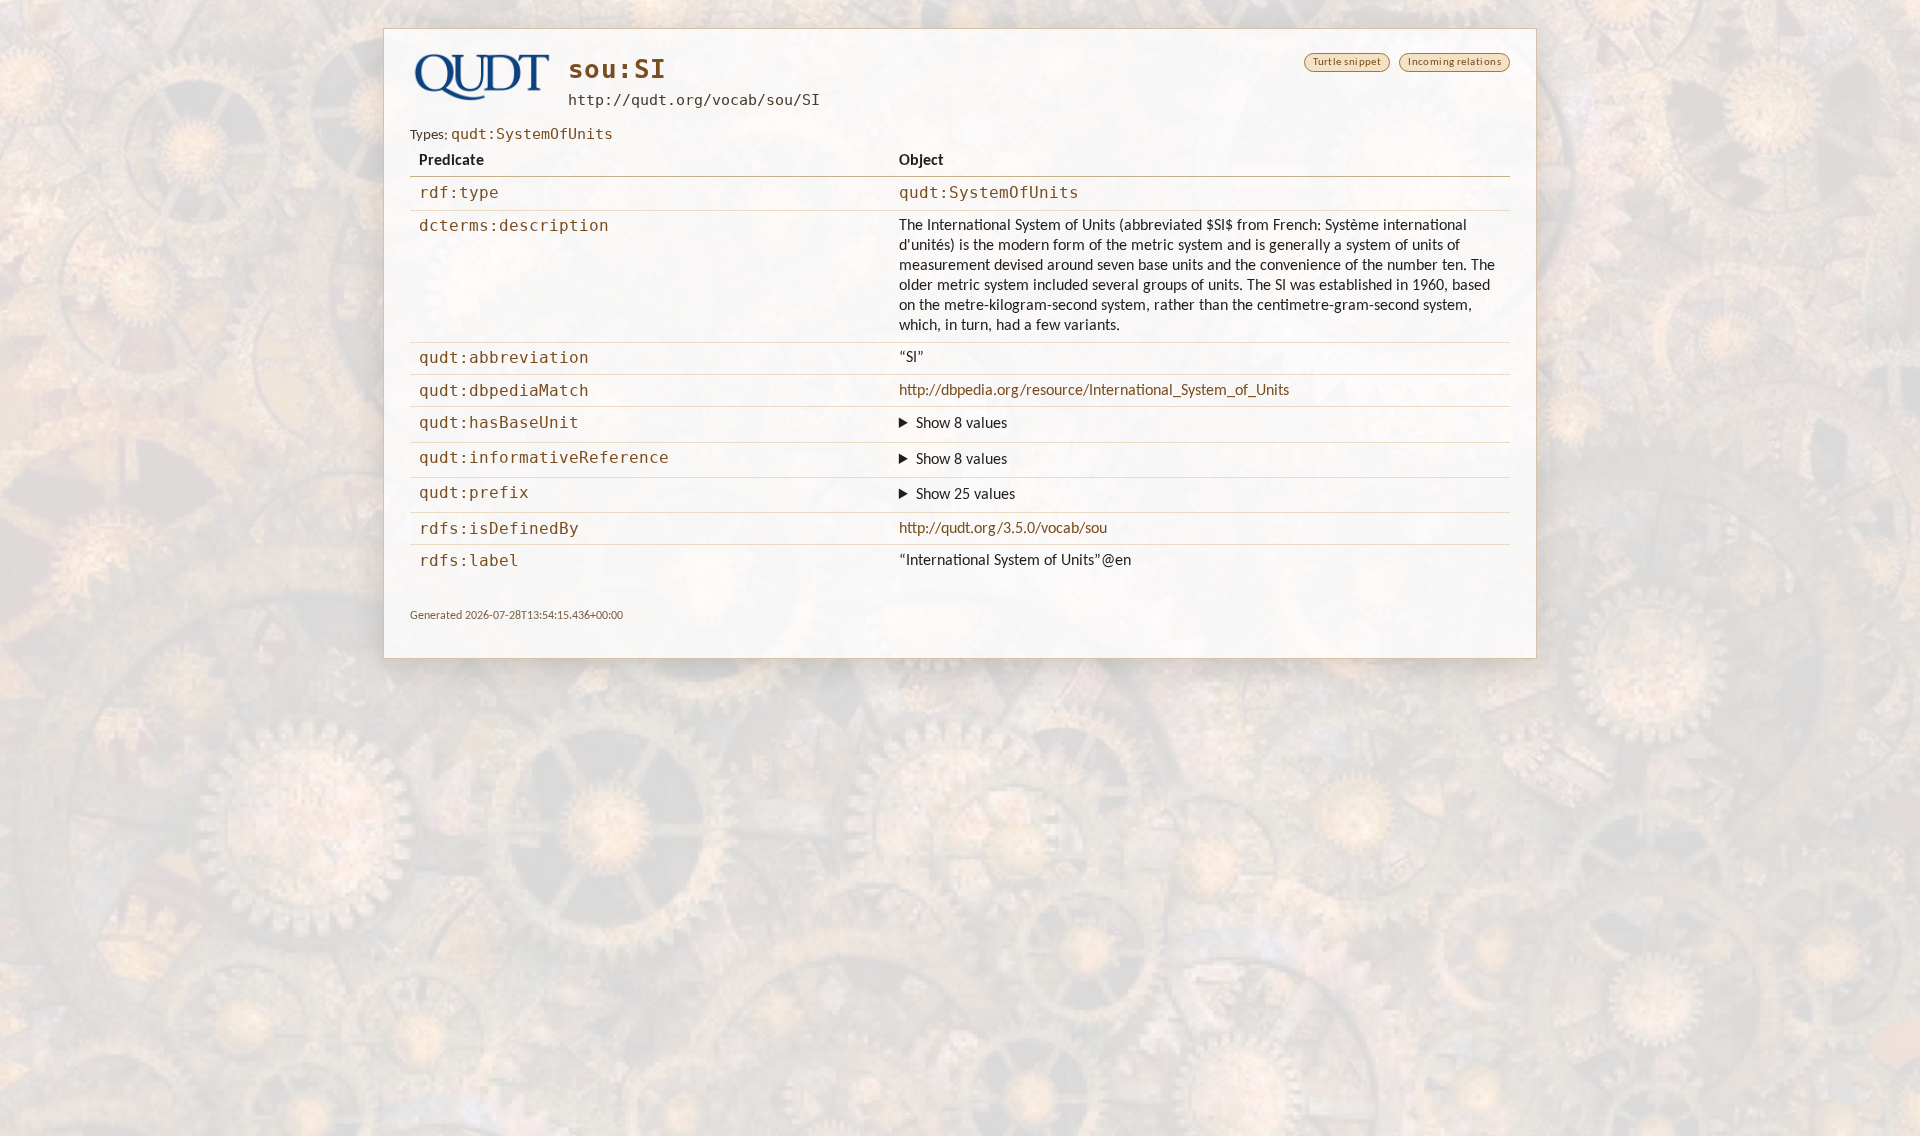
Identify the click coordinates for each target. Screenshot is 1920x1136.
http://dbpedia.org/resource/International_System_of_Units (1094, 391)
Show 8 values (961, 424)
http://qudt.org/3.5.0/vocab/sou (1003, 529)
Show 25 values (965, 495)
